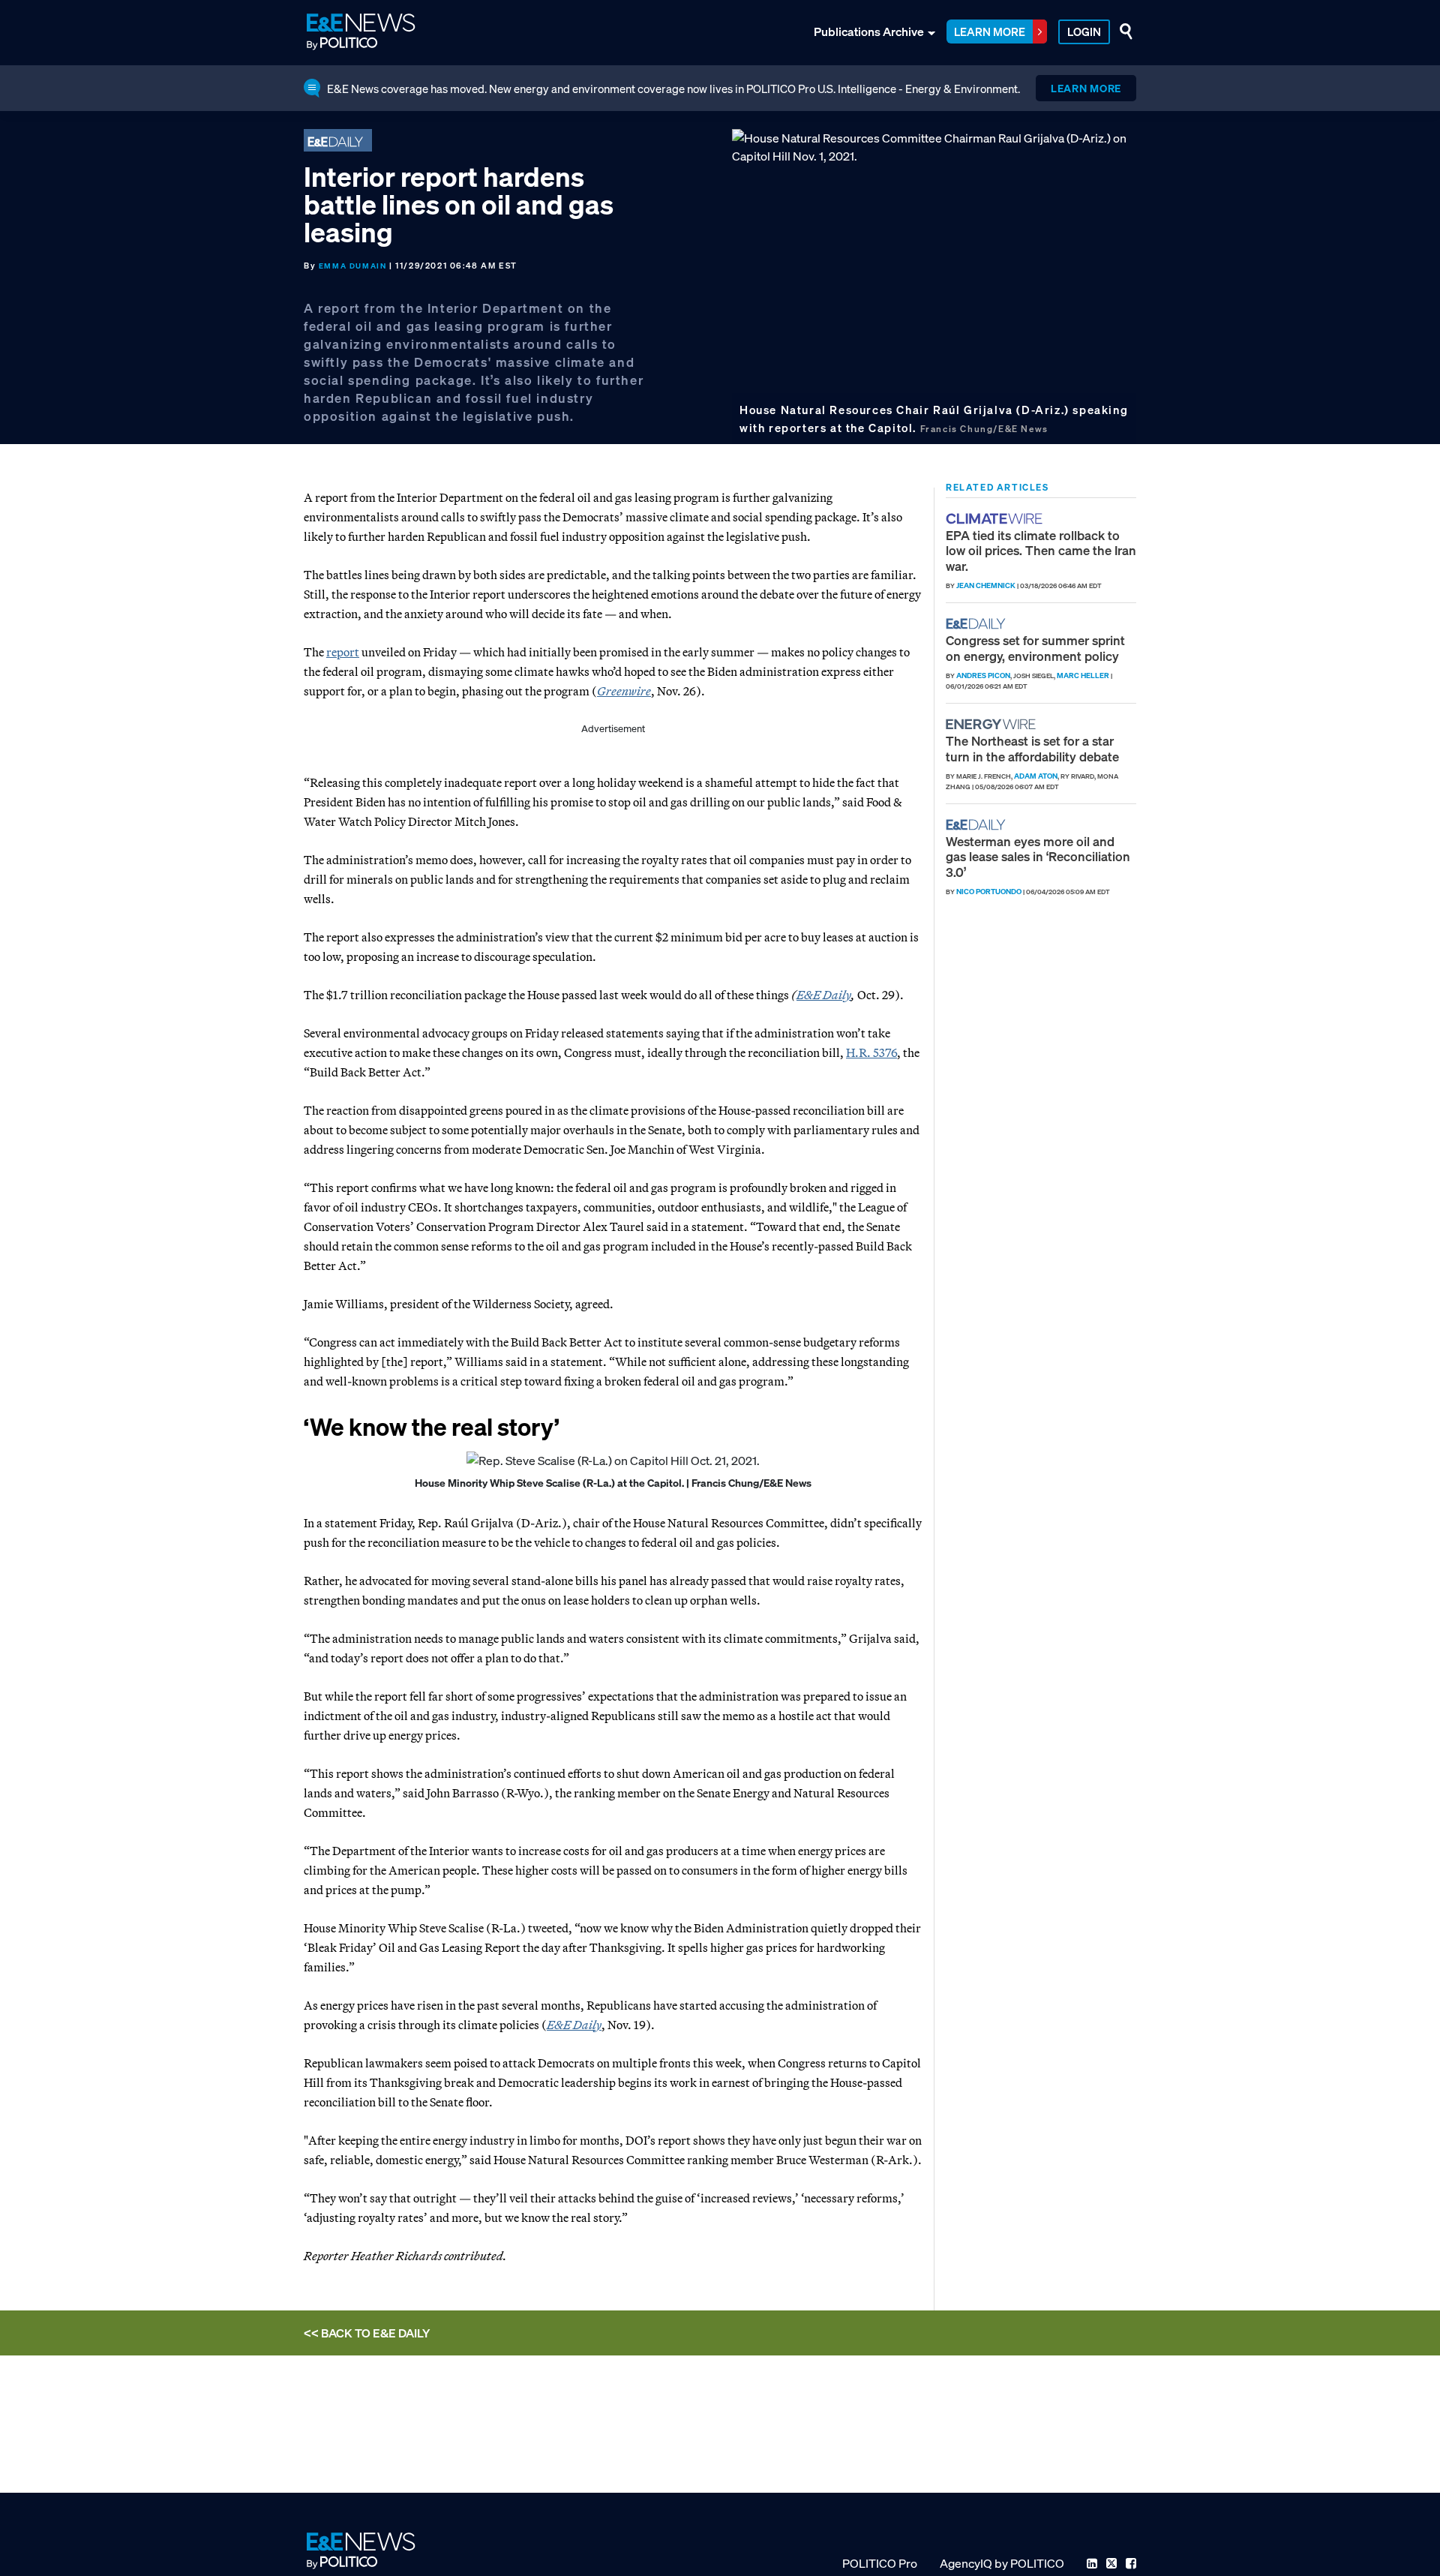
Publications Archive (869, 32)
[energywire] (993, 724)
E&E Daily (824, 995)
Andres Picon (983, 676)
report (343, 652)
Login (1084, 32)
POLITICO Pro (880, 2563)
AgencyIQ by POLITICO (1002, 2563)
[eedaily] (980, 624)
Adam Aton (1036, 776)
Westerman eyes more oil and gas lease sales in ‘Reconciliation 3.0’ (1038, 857)
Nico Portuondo (989, 892)
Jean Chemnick (986, 585)
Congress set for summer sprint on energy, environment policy (1035, 648)
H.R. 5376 (871, 1052)
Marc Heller (1083, 676)
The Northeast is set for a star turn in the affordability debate (1032, 748)
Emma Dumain (353, 266)
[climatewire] (996, 519)
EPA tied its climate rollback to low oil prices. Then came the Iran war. (1041, 551)
